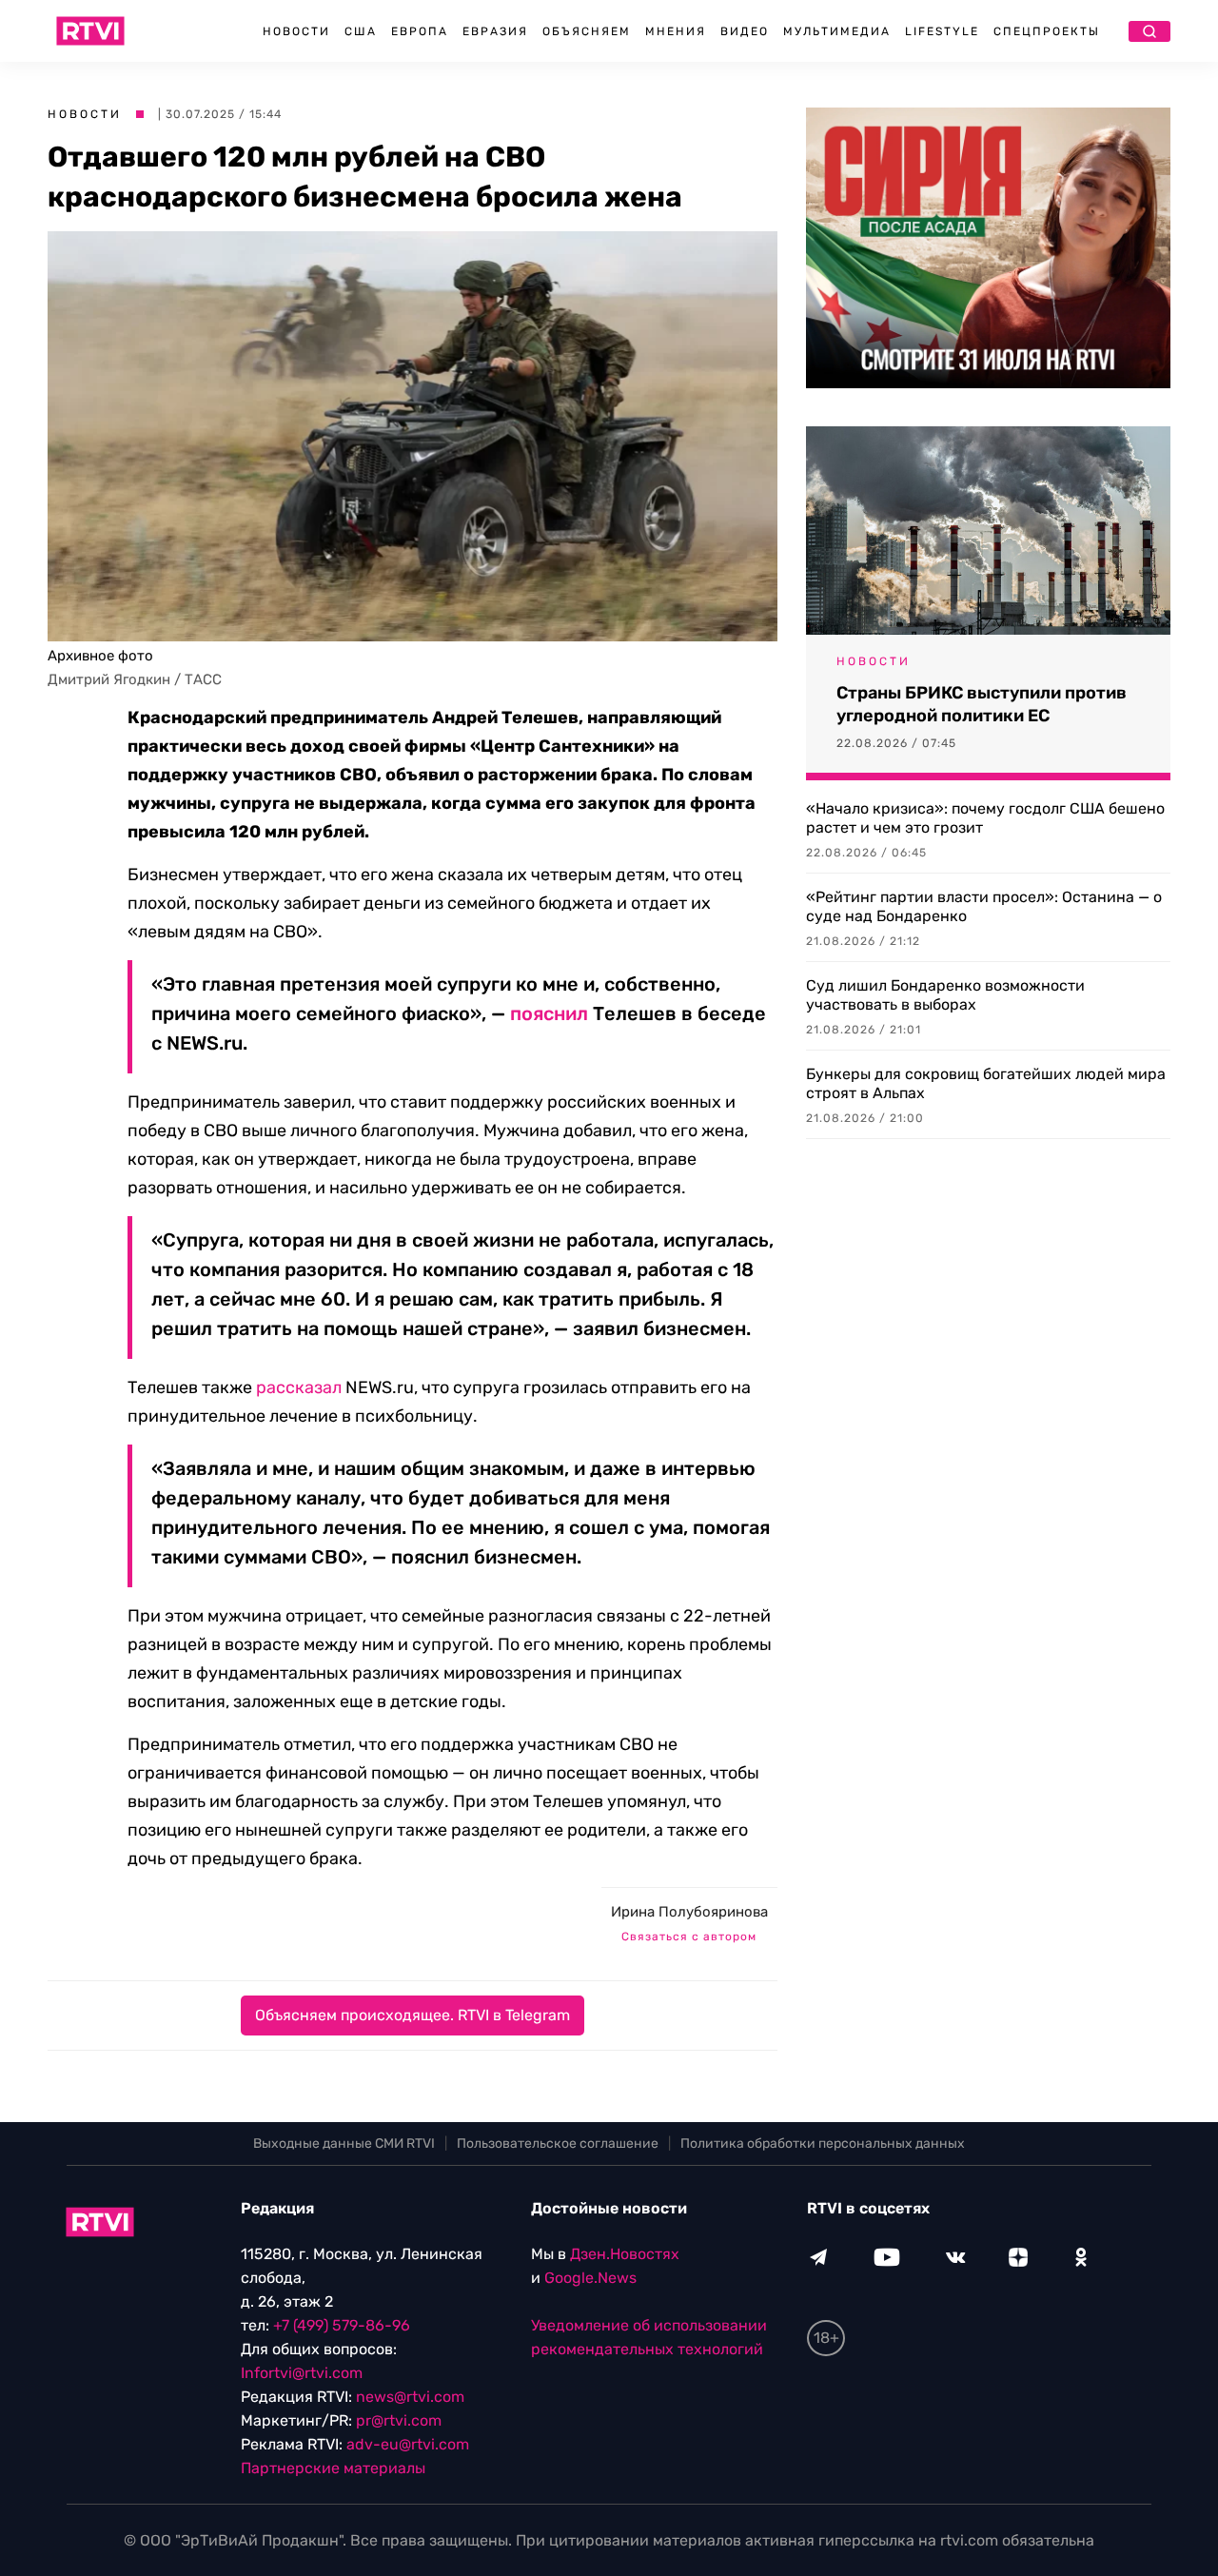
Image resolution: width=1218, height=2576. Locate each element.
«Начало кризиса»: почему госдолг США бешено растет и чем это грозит (985, 818)
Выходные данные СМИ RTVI (344, 2143)
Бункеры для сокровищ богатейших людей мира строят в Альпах (986, 1083)
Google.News (590, 2278)
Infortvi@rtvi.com (302, 2373)
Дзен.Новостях (625, 2254)
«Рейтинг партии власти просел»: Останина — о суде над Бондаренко (984, 906)
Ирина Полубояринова (689, 1912)
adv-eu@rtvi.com (408, 2444)
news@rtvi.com (410, 2397)
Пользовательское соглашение (558, 2143)
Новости (296, 31)
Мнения (676, 31)
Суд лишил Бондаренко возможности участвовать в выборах (945, 995)
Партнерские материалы (333, 2468)
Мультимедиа (837, 31)
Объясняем (587, 31)
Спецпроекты (1047, 31)
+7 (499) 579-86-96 (342, 2325)
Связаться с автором (689, 1937)
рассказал (299, 1387)
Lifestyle (942, 31)
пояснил (549, 1013)
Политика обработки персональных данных (823, 2143)
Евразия (495, 31)
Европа (420, 31)
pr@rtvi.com (399, 2420)
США (361, 31)
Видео (745, 31)
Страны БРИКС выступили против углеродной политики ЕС (982, 704)
